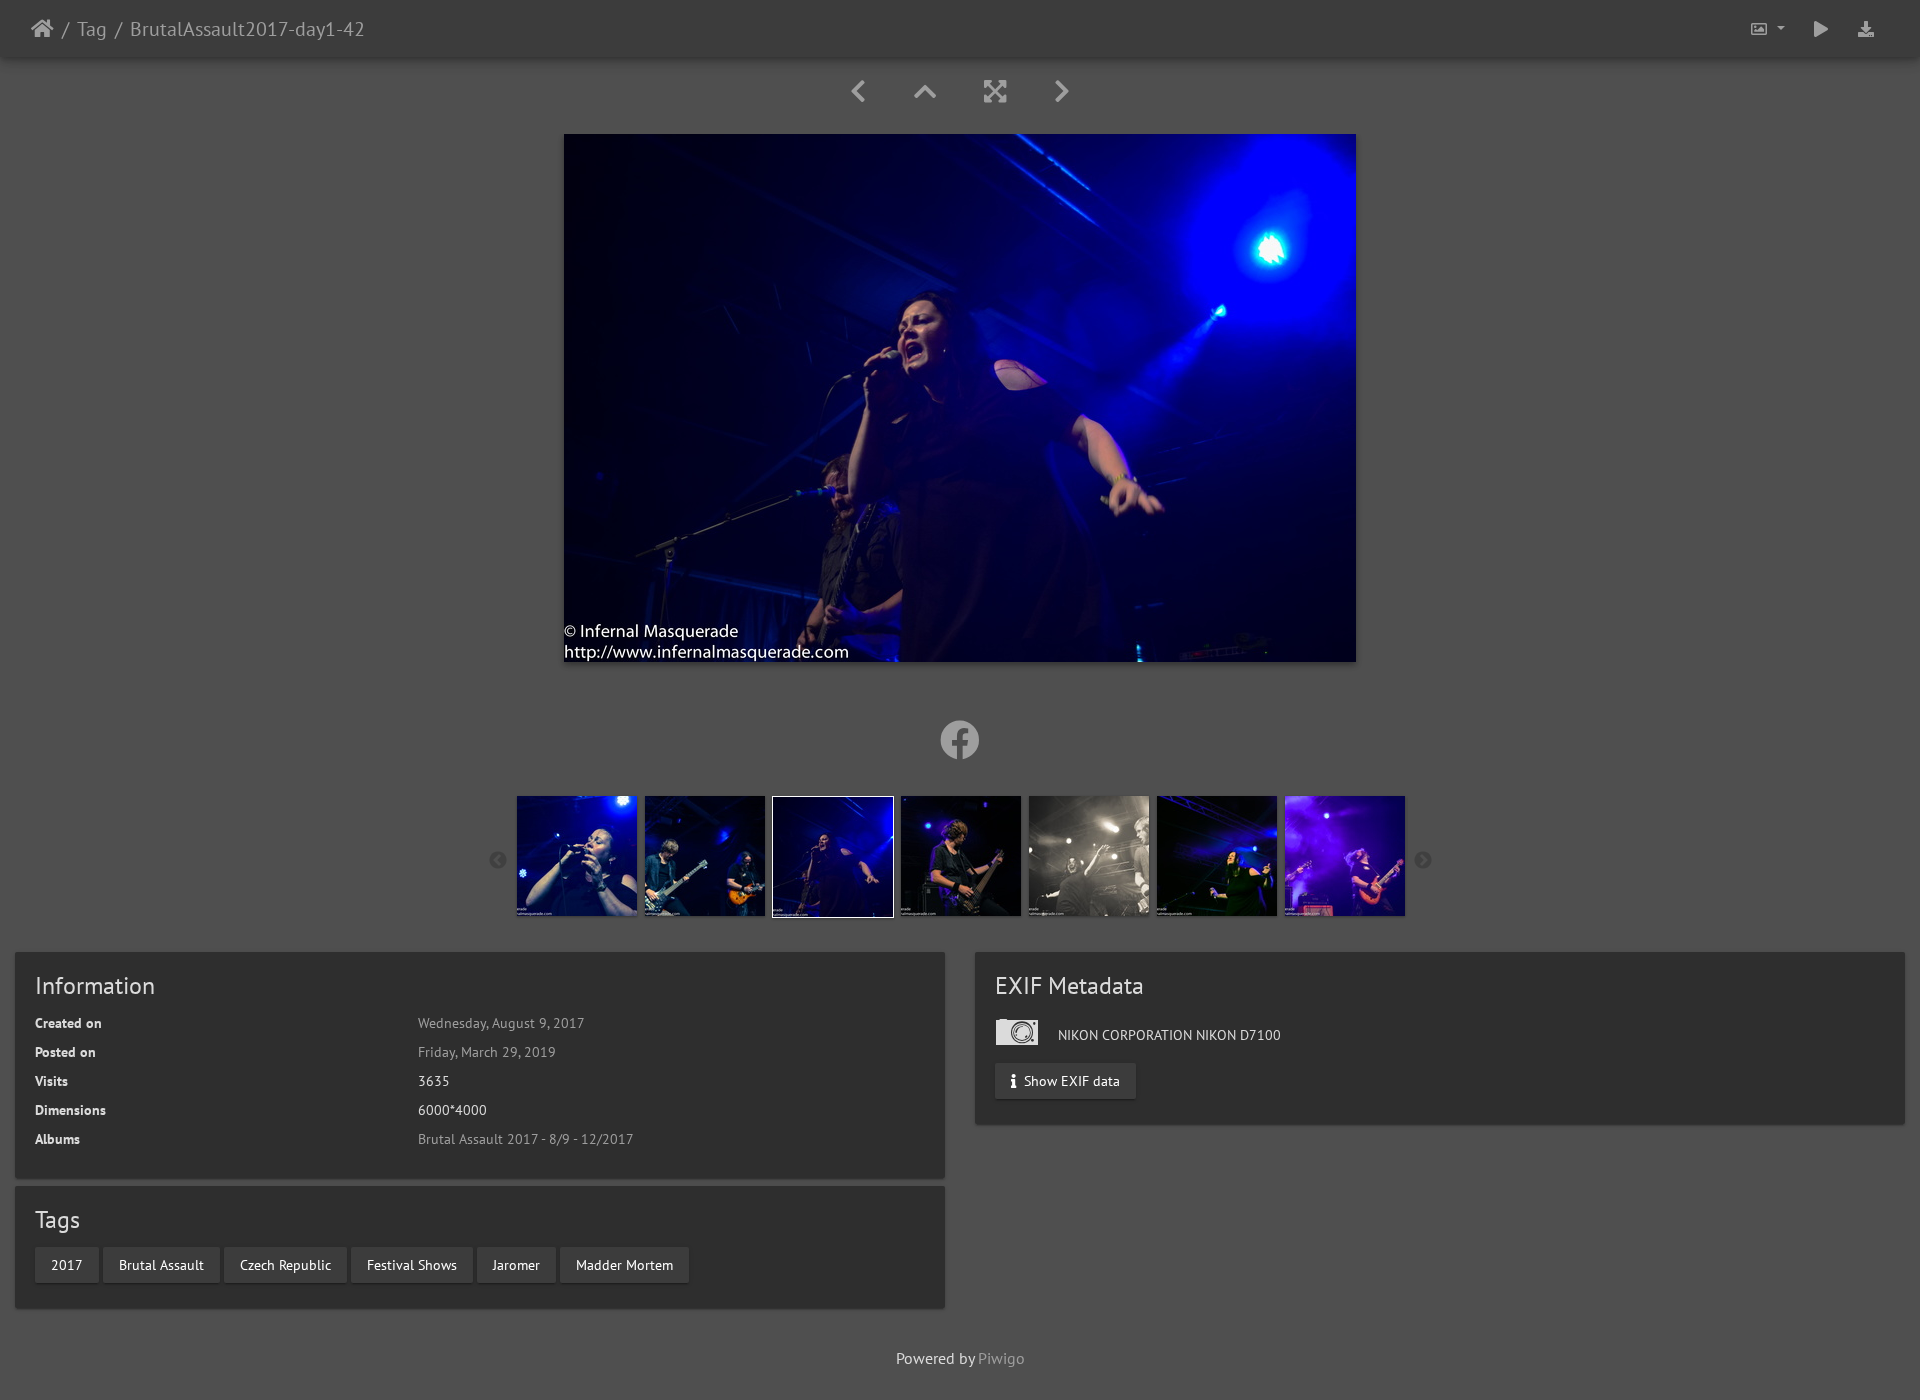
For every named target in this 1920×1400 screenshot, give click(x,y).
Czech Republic (285, 1264)
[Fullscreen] (995, 91)
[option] (577, 856)
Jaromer (516, 1264)
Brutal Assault (161, 1264)
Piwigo (1001, 1358)
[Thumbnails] (925, 91)
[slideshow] (1821, 28)
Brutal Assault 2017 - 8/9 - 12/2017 (526, 1139)
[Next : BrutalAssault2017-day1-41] (1062, 91)
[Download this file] (1866, 28)
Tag (92, 29)
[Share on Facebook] (960, 740)
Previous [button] (498, 861)
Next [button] (1423, 861)
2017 (67, 1264)
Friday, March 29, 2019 (487, 1052)
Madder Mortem (624, 1264)
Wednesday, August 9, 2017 (501, 1023)
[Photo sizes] (1767, 28)
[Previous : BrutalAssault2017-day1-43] (858, 91)
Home (42, 29)
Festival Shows (412, 1264)
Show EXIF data (1070, 1081)
